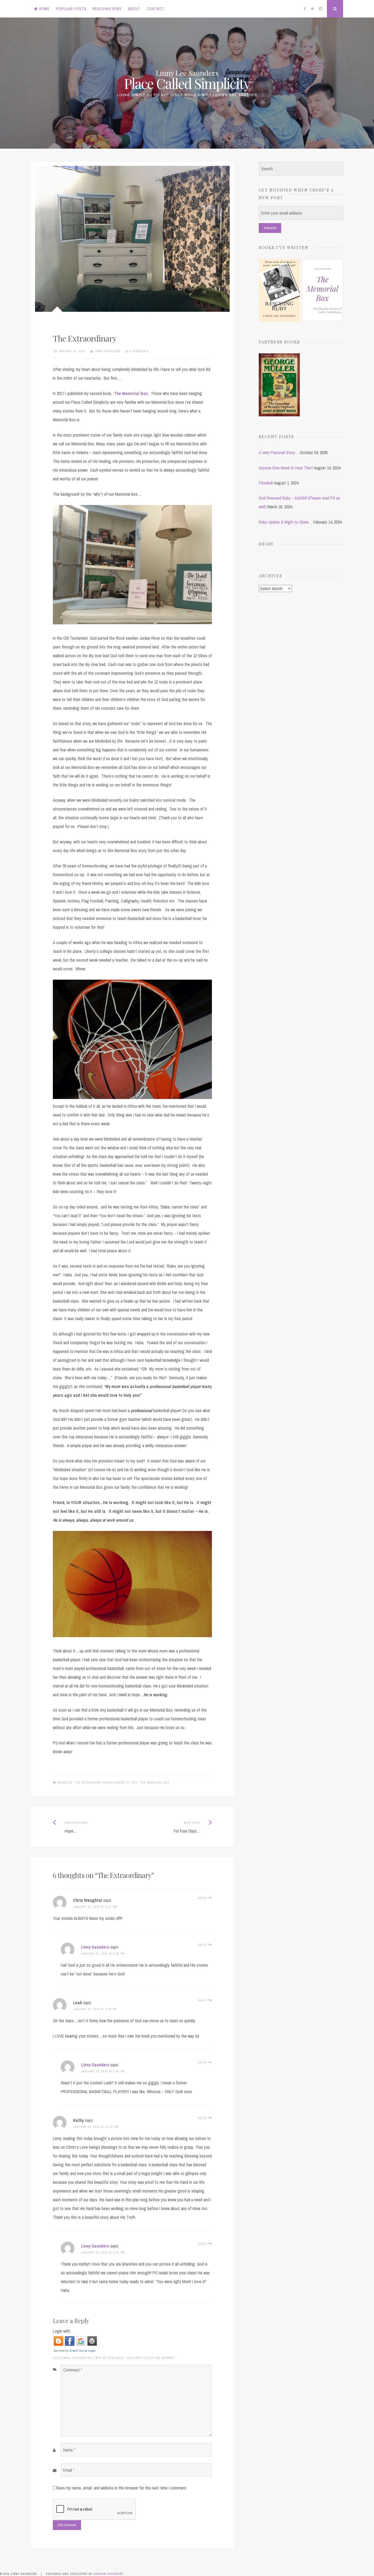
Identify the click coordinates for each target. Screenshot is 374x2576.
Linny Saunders (108, 351)
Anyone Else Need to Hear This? (286, 468)
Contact (156, 9)
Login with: (62, 2331)
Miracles (65, 1782)
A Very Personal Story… (279, 452)
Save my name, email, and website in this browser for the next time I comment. (122, 2488)
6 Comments (139, 351)
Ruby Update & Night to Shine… (285, 522)
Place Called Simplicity (187, 83)
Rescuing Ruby (107, 9)
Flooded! (266, 483)
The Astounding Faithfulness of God (106, 1782)
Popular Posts (71, 9)
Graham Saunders (109, 2574)
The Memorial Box (131, 393)
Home (44, 9)
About (134, 9)
